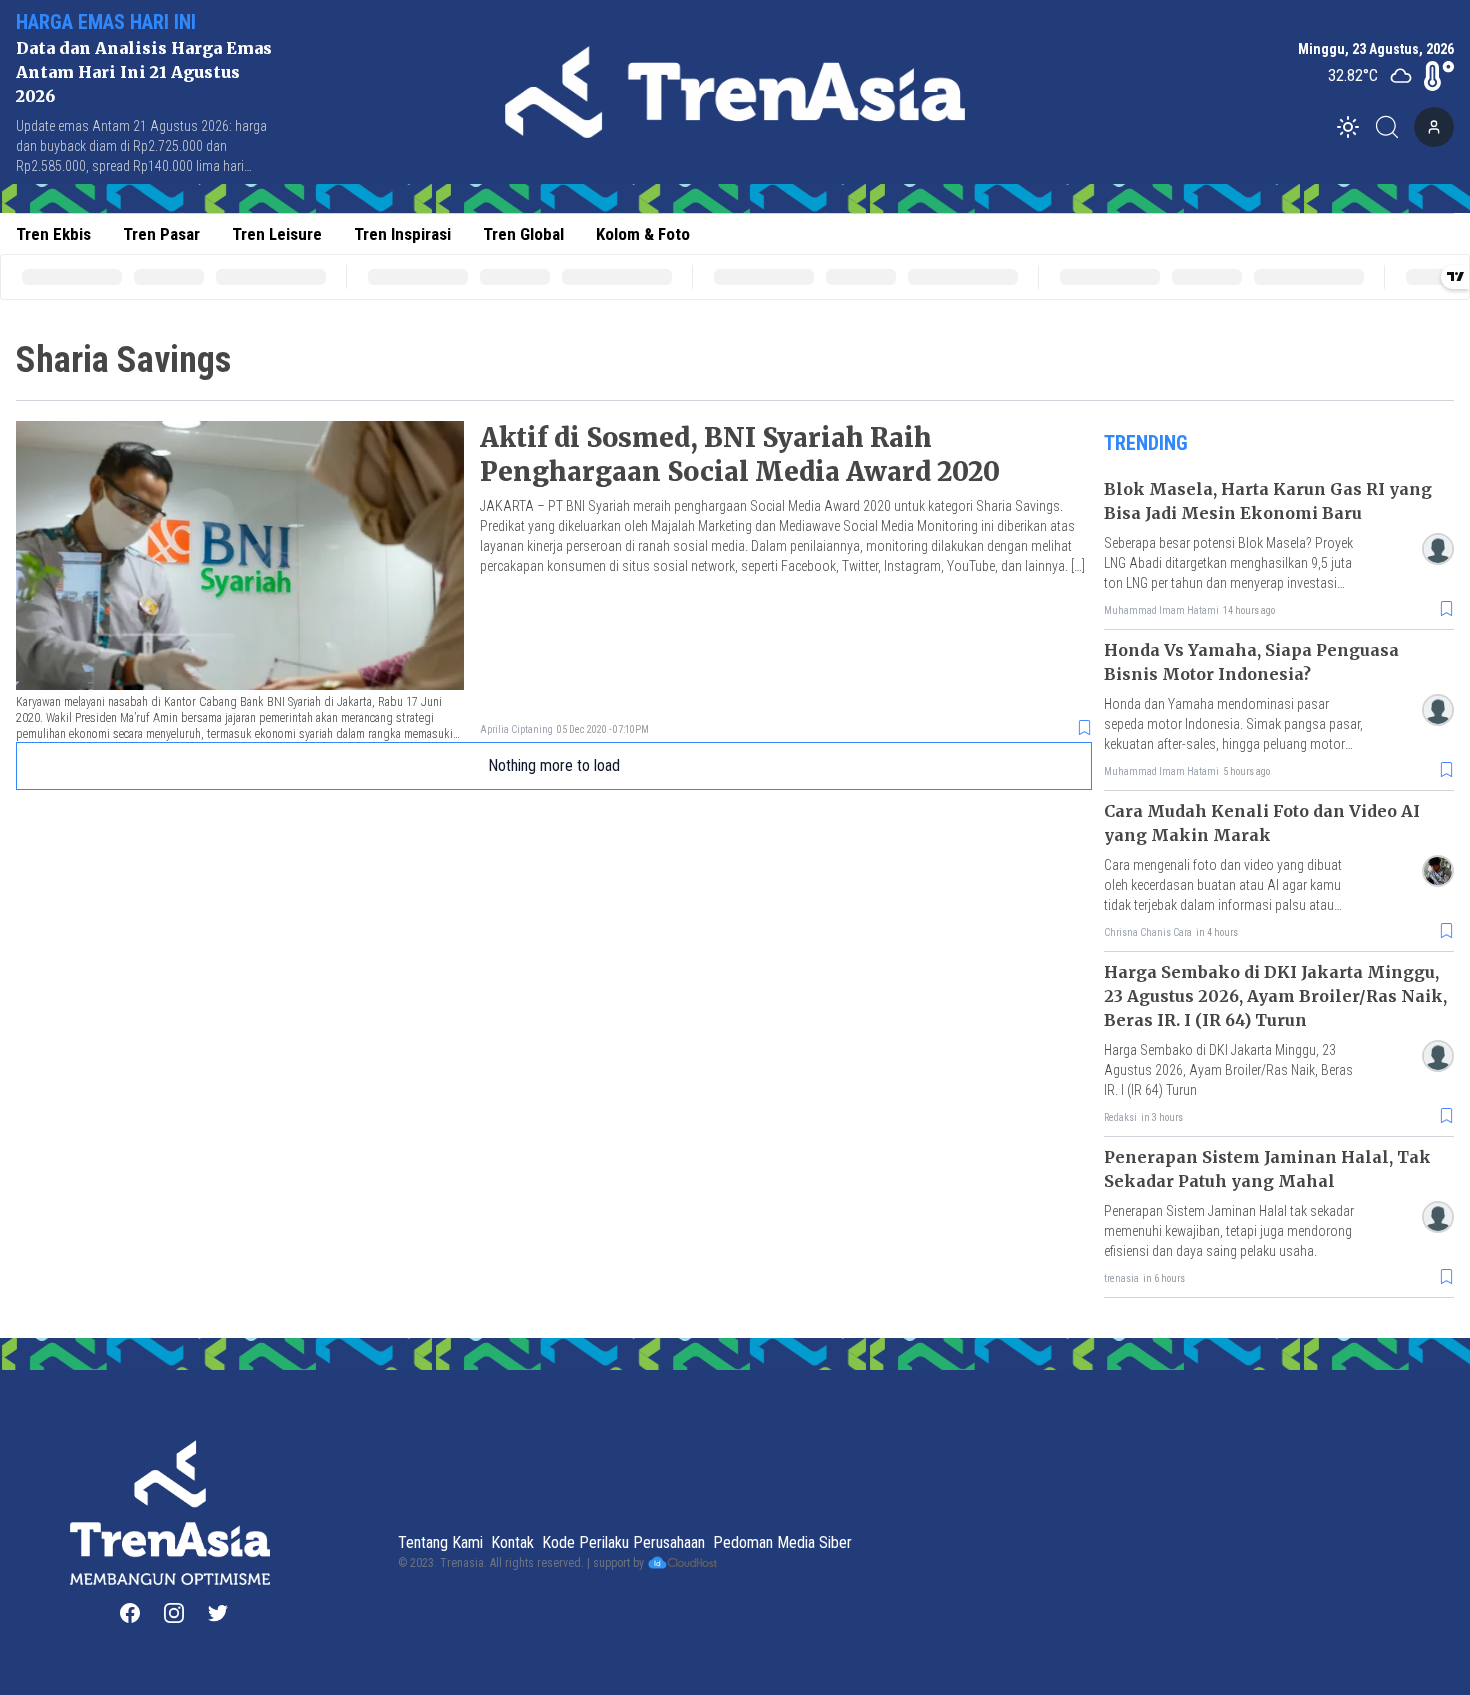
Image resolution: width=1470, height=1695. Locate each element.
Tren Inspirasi (402, 234)
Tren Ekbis (53, 234)
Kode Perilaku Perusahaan (623, 1542)
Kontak (512, 1542)
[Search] (1393, 127)
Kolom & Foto (643, 234)
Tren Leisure (277, 234)
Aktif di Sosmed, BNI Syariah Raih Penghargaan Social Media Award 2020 (740, 454)
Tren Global (523, 234)
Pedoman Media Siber (782, 1542)
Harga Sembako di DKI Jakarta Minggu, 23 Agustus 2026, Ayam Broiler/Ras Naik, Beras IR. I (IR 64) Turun (1275, 996)
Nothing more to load (554, 765)
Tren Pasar (161, 234)
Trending (1146, 443)
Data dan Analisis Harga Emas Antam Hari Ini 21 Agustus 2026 (144, 72)
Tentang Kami (440, 1542)
